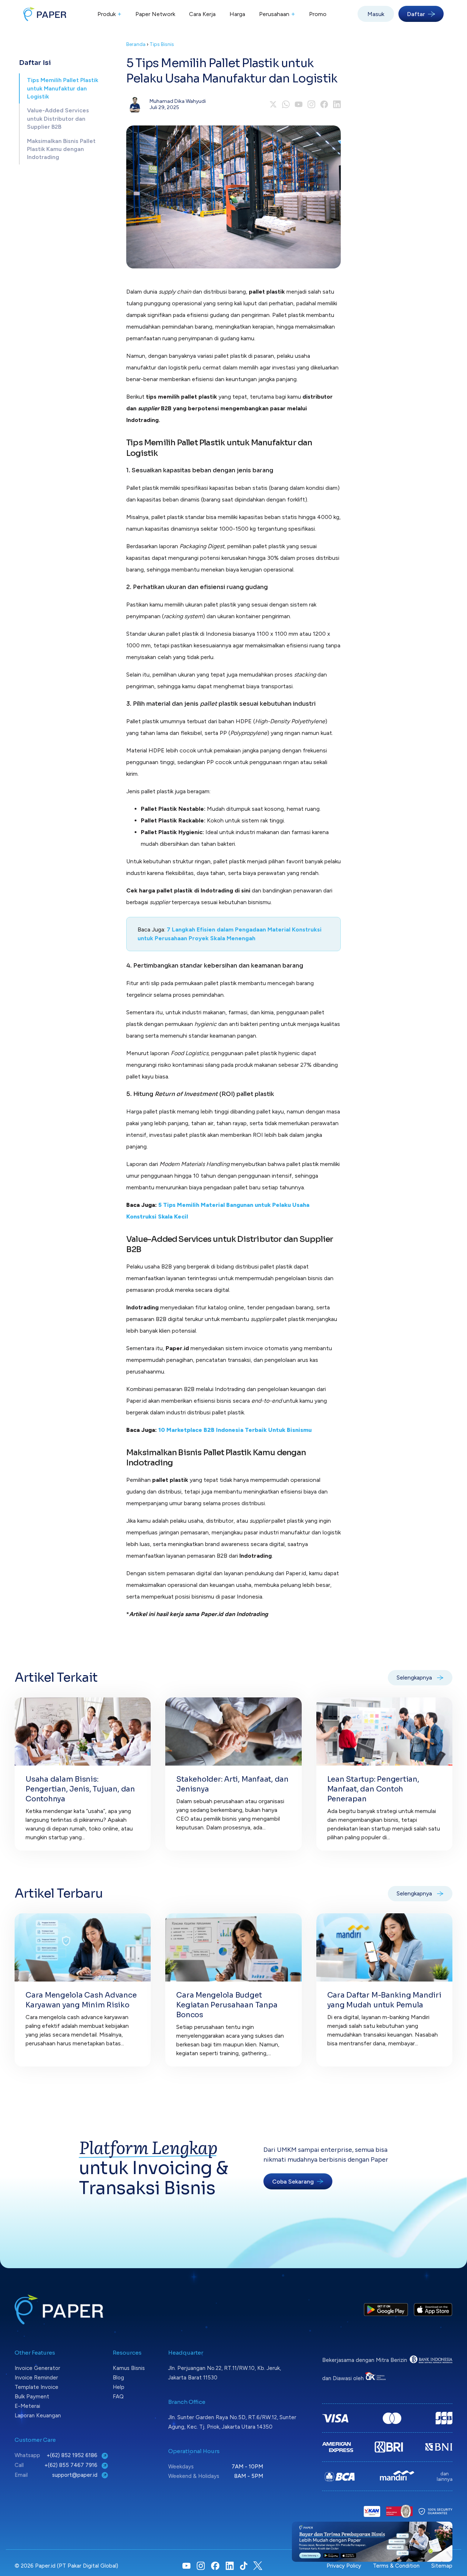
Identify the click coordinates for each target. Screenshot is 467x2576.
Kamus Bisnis (129, 2368)
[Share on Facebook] (324, 104)
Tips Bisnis (162, 44)
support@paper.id (76, 2475)
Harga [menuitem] (237, 14)
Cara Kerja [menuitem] (202, 14)
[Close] (447, 2527)
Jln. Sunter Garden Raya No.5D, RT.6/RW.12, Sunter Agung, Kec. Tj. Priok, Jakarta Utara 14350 (232, 2422)
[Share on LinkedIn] (337, 104)
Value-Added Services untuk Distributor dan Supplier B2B (58, 119)
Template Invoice (36, 2387)
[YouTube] (299, 104)
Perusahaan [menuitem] (277, 14)
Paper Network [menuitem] (155, 14)
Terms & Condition (396, 2566)
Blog (118, 2378)
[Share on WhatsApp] (286, 104)
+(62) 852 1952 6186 (73, 2455)
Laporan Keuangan (38, 2416)
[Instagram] (311, 104)
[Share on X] (273, 104)
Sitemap (442, 2566)
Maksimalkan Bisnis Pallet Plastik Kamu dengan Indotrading (61, 149)
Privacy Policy (344, 2566)
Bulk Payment (32, 2397)
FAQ (118, 2397)
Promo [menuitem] (318, 14)
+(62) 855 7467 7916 (72, 2465)
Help (119, 2387)
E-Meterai (27, 2406)
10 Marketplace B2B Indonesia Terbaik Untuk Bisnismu (235, 1430)
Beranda (136, 44)
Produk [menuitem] (109, 14)
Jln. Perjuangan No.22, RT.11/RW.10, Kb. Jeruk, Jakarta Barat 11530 (225, 2373)
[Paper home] (45, 14)
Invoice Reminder (36, 2378)
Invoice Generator (37, 2368)
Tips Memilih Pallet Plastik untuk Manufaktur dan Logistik (63, 88)
